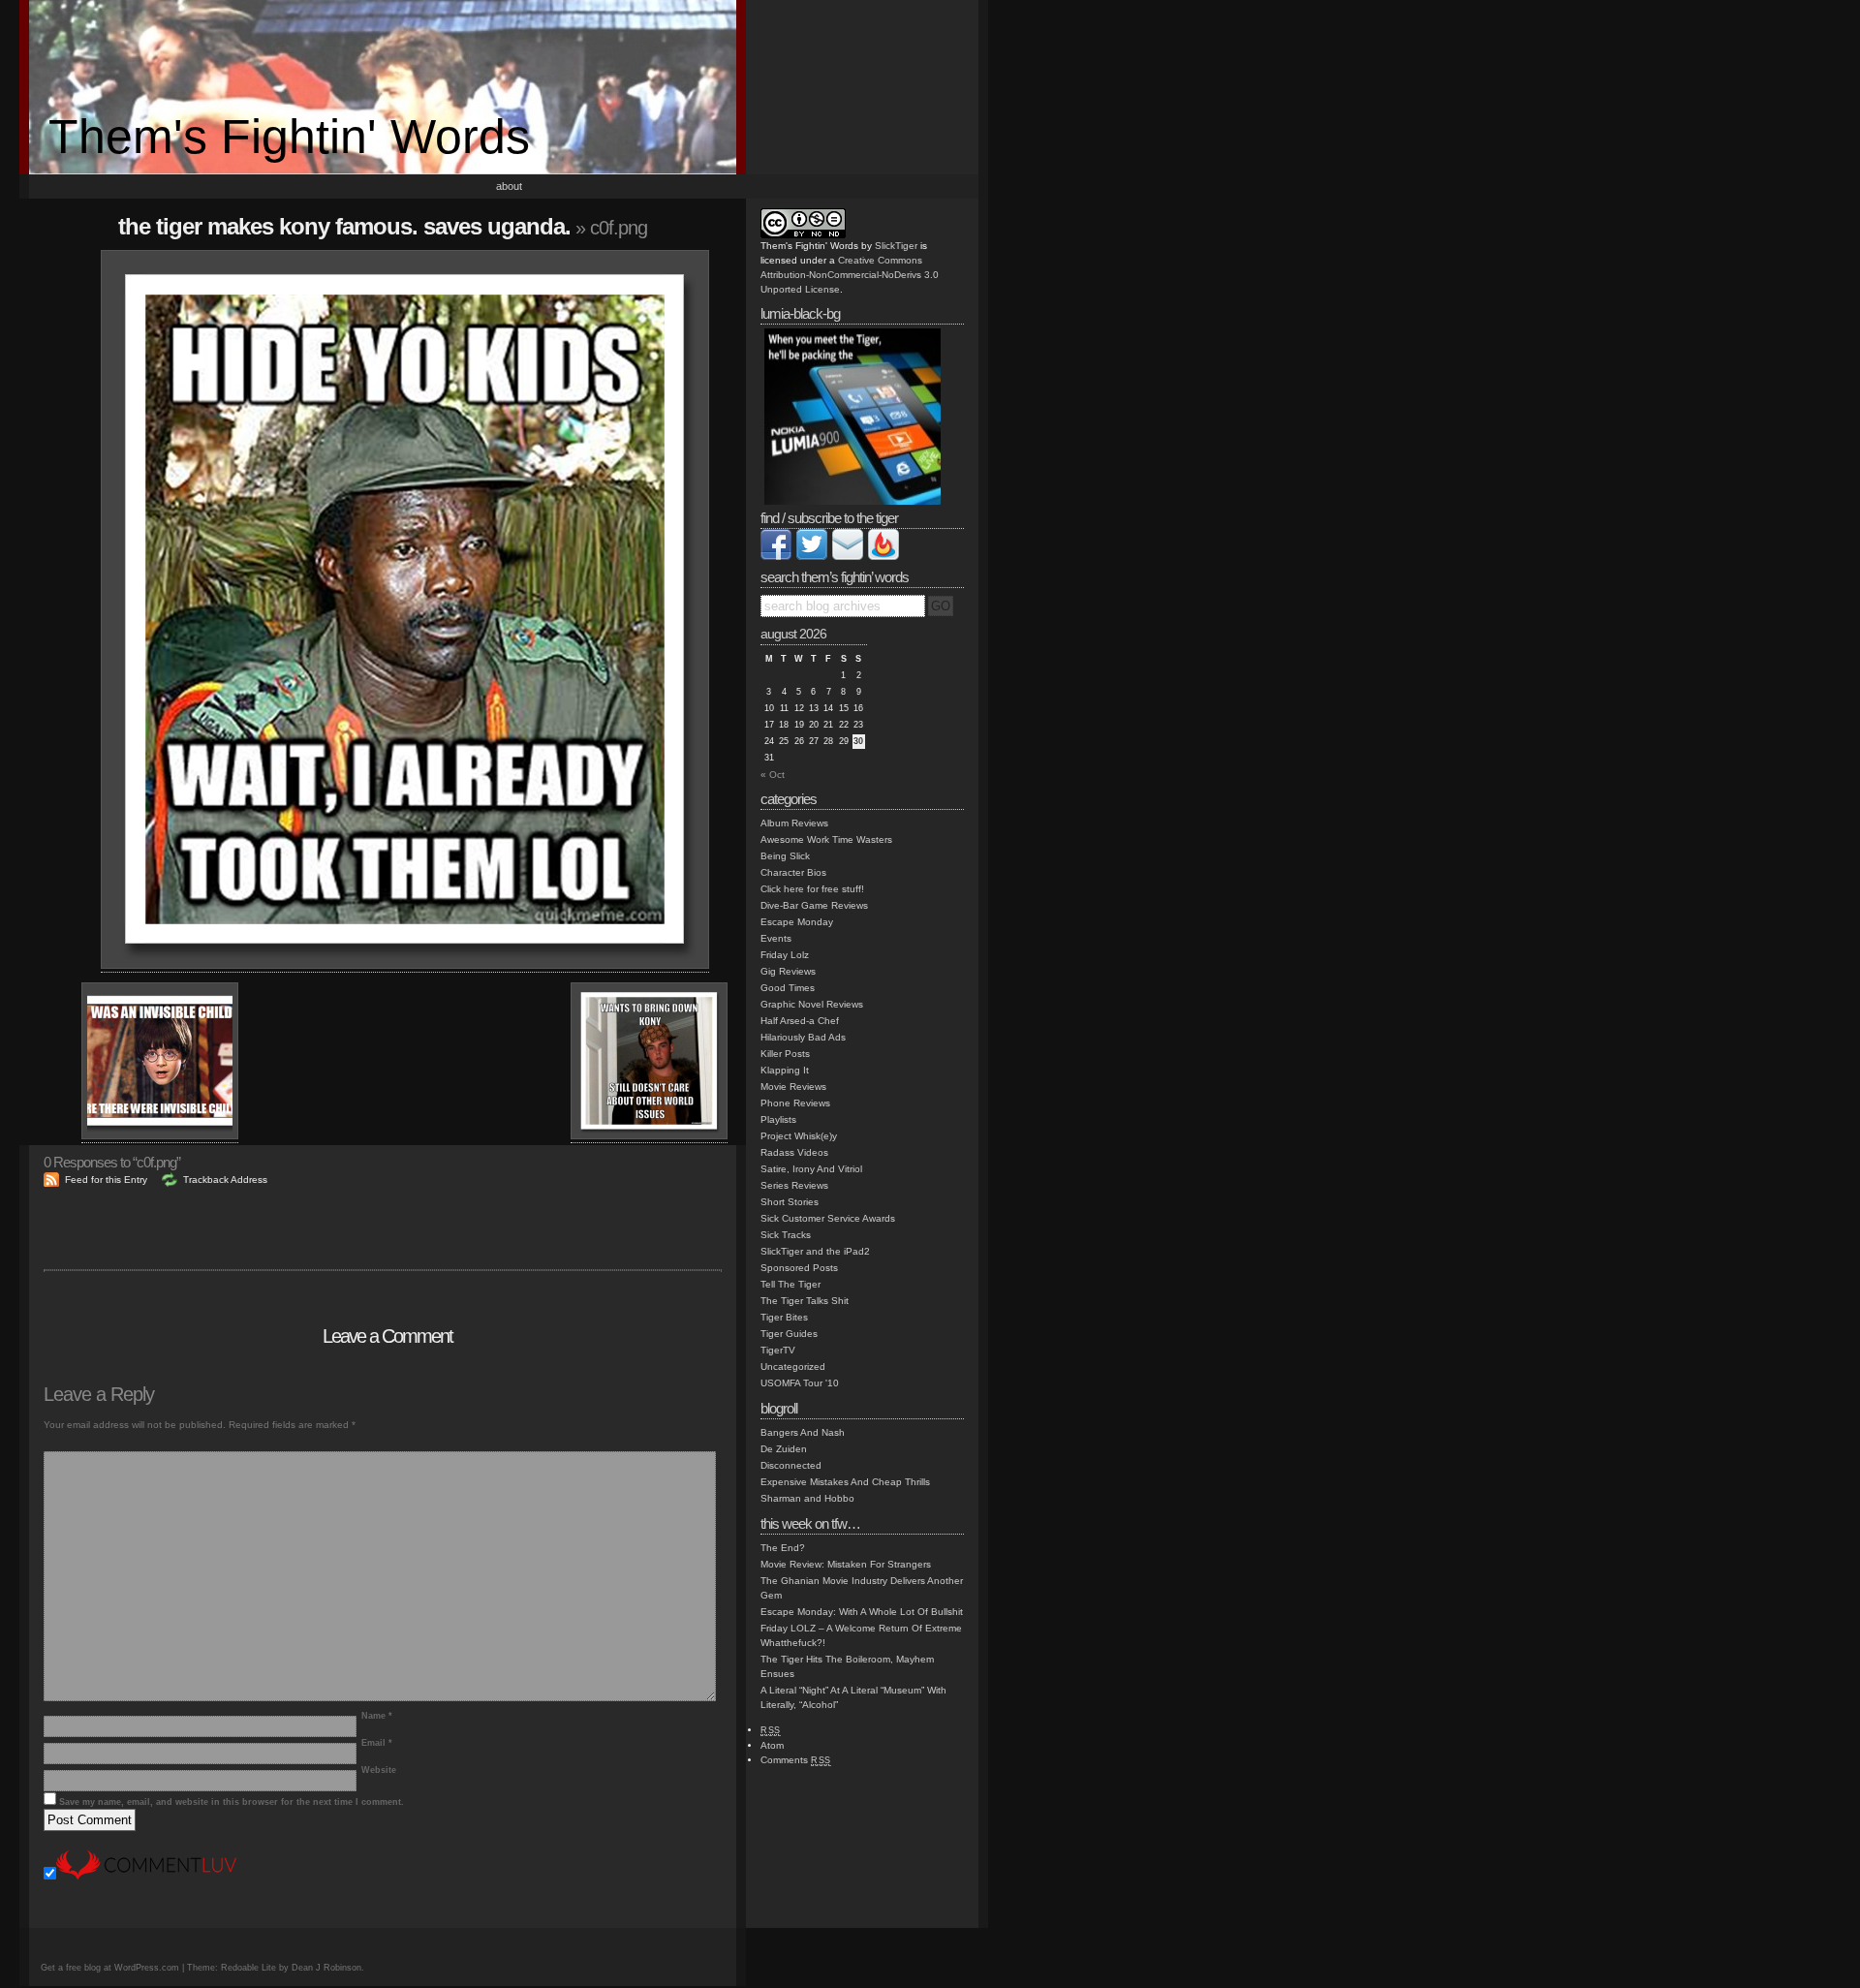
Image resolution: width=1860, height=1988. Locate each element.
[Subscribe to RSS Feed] (883, 557)
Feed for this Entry (106, 1180)
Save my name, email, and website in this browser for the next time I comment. (232, 1802)
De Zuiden (784, 1449)
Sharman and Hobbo (807, 1498)
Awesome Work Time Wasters (826, 839)
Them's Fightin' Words (289, 137)
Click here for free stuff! (812, 889)
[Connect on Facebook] (776, 557)
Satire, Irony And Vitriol (811, 1169)
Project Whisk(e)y (799, 1136)
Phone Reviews (795, 1103)
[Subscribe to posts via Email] (848, 557)
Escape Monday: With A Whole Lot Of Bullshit (862, 1612)
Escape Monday (797, 922)
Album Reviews (794, 823)
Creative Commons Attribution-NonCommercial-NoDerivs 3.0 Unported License (850, 275)
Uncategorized (793, 1367)
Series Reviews (794, 1185)
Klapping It (785, 1070)
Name (377, 1716)
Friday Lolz (785, 955)
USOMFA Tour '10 (800, 1383)
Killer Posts (785, 1054)
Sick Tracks (786, 1235)
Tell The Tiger (790, 1284)
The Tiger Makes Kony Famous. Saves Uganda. (344, 226)
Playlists (778, 1119)
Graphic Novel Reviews (812, 1004)
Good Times (788, 988)
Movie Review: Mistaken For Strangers (846, 1564)
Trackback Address (225, 1180)
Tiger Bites (784, 1317)
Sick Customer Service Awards (828, 1218)
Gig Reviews (788, 971)
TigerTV (778, 1350)
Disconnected (791, 1465)
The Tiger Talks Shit (805, 1301)
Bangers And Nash (803, 1432)
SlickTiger (896, 246)
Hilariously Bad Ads (803, 1037)
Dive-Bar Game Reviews (814, 905)
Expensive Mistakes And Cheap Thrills (845, 1482)
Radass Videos (794, 1152)
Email (377, 1743)
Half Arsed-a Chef (800, 1021)
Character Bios (793, 872)
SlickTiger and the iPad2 (815, 1251)
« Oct (773, 775)
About (509, 186)
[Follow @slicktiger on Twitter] (812, 557)
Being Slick (785, 856)
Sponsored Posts (799, 1268)
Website (379, 1770)
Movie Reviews (793, 1087)
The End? (783, 1548)
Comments (796, 1760)
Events (776, 938)
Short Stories (790, 1202)
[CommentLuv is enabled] (146, 1876)
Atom (772, 1745)
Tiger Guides (789, 1334)
